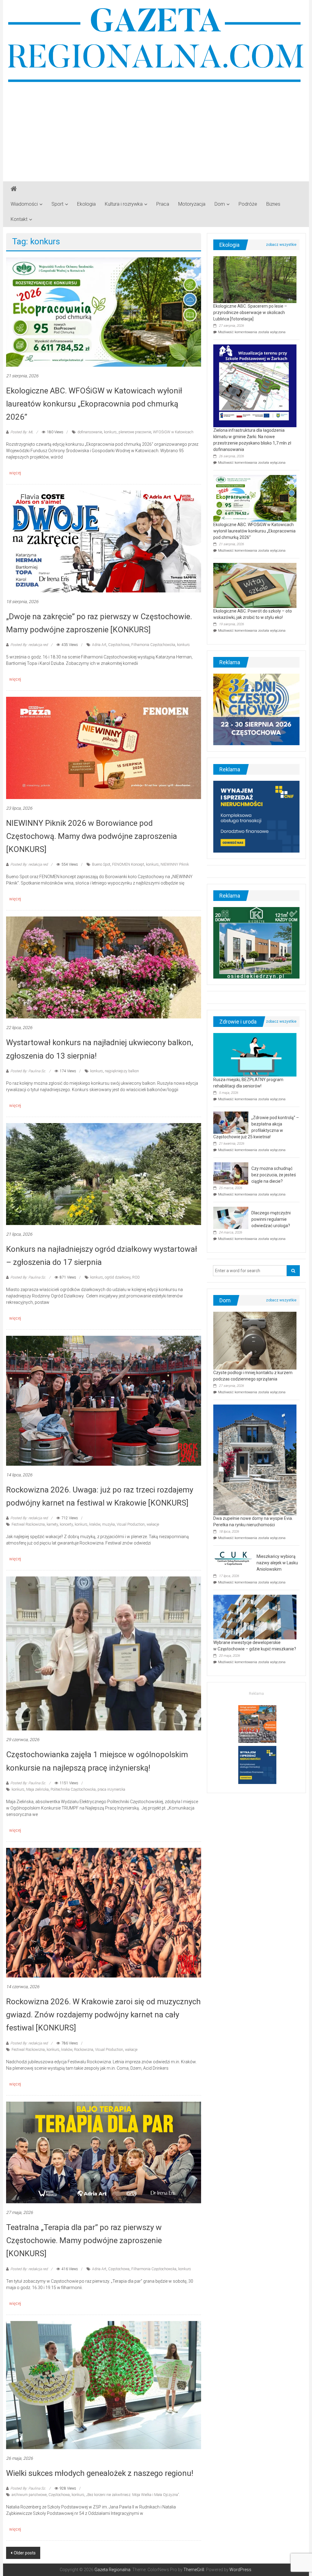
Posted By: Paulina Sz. (28, 1071)
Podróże (248, 204)
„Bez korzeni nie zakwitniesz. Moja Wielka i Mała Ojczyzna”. (133, 2495)
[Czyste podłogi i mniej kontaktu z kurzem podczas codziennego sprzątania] (255, 1340)
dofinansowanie (90, 432)
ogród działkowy (118, 1277)
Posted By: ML (22, 432)
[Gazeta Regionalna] (14, 189)
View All (281, 245)
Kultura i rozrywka (124, 204)
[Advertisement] (156, 130)
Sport (57, 204)
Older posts (25, 2553)
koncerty (66, 1524)
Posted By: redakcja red (29, 645)
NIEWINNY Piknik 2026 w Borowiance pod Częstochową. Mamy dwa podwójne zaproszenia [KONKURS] (92, 836)
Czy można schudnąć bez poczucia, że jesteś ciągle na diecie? (274, 1175)
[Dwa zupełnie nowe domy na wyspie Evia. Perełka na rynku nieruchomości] (255, 1460)
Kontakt (19, 219)
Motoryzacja (192, 204)
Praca (163, 204)
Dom (220, 204)
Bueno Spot (101, 864)
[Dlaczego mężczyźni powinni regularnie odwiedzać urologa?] (231, 1217)
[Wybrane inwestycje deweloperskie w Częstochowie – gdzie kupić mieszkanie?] (255, 1617)
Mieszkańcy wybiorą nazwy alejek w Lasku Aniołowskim (277, 1563)
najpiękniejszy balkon (122, 1071)
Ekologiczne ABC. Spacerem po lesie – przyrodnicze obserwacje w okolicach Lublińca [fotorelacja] (250, 312)
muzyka (108, 1524)
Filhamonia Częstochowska (153, 645)
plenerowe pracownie (135, 432)
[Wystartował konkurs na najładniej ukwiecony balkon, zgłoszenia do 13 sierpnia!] (103, 967)
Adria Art (99, 645)
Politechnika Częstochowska (73, 1789)
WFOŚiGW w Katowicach (173, 432)
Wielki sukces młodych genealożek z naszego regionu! (100, 2473)
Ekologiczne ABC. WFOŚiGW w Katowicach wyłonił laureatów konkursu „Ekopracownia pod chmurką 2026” (94, 404)
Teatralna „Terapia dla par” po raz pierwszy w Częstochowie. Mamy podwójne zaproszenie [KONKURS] (84, 2240)
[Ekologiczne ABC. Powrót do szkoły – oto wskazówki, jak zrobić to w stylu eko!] (255, 585)
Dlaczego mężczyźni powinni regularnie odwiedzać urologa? (271, 1219)
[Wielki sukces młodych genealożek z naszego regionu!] (103, 2385)
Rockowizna (84, 2050)
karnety (52, 1524)
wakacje (153, 1524)
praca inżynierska (111, 1789)
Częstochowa (119, 645)
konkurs (110, 432)
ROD (136, 1277)
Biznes (273, 204)
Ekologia (86, 204)
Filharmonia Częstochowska (154, 2269)
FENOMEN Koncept (128, 864)
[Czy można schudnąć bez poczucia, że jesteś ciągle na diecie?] (231, 1173)
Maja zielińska (37, 1789)
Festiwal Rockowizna (28, 1524)
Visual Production (131, 1524)
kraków (95, 1524)
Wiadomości (24, 204)
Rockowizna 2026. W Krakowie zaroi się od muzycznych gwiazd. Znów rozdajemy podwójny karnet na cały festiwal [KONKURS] (103, 2015)
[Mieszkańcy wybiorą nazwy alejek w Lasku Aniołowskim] (233, 1558)
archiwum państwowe (29, 2495)
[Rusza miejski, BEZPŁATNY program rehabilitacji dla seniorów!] (255, 1054)
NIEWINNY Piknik (175, 864)
